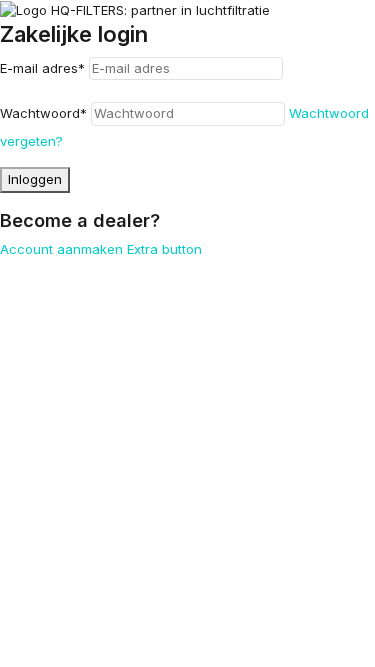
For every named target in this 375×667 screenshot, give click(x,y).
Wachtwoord (43, 113)
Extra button (164, 249)
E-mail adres (42, 68)
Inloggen (35, 179)
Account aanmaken (61, 249)
